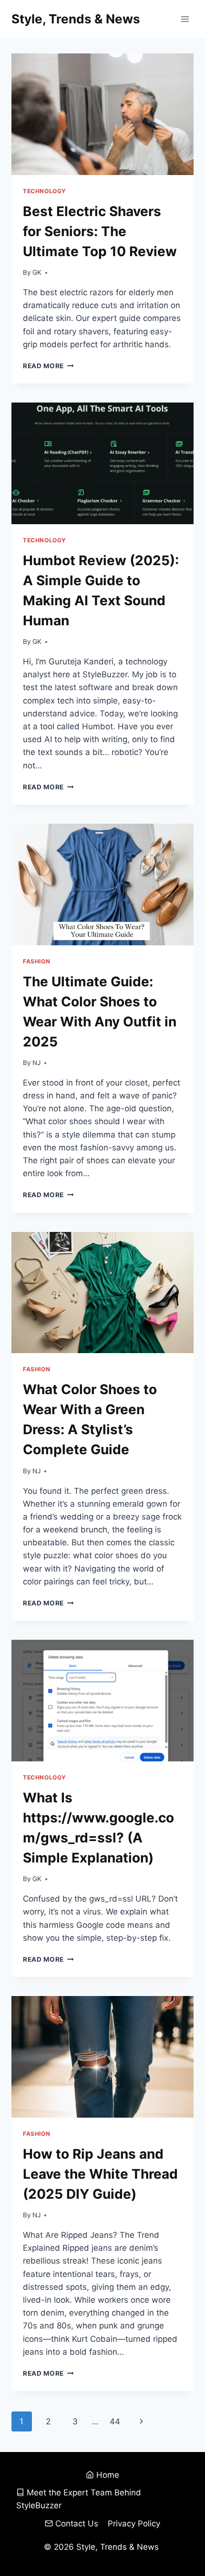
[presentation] (102, 114)
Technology (45, 191)
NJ (36, 1063)
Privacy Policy (134, 2524)
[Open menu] (185, 19)
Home (108, 2475)
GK (37, 272)
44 (115, 2421)
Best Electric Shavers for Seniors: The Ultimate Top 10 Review (100, 231)
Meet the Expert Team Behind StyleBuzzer (79, 2499)
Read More (48, 366)
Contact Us (77, 2524)
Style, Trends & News (119, 2547)
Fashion (36, 961)
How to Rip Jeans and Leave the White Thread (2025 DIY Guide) (100, 2174)
